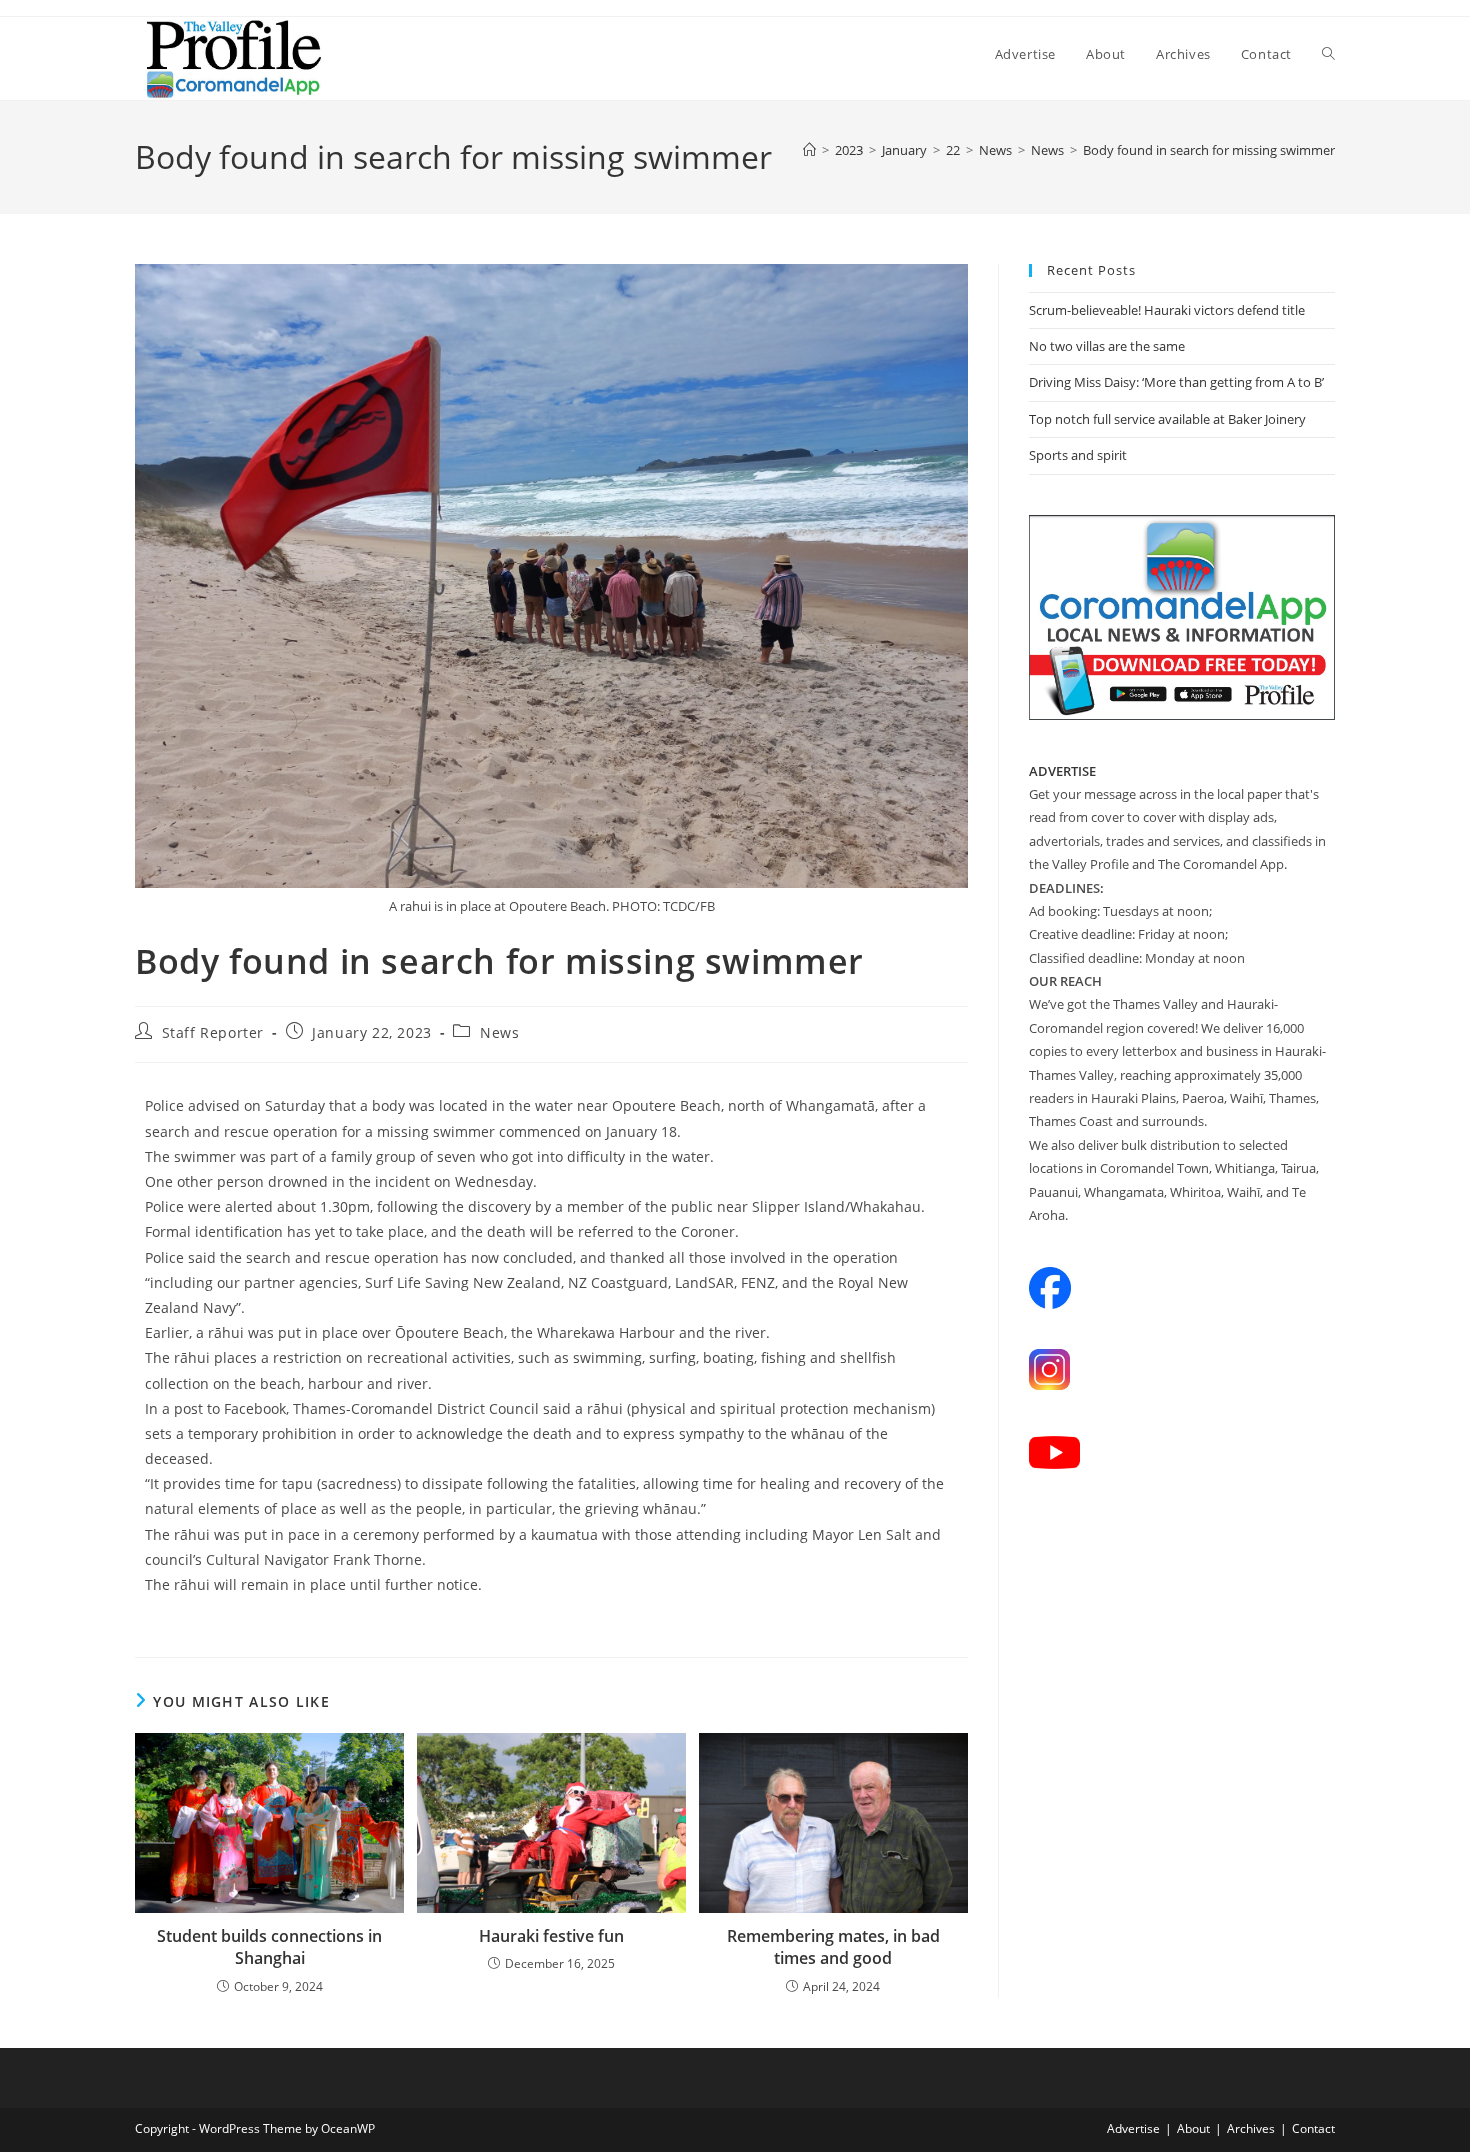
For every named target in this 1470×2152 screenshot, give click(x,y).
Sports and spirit (1078, 455)
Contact (1313, 2128)
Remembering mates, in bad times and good (833, 1947)
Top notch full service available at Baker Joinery (1167, 419)
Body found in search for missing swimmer (1209, 150)
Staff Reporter (213, 1032)
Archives (1251, 2128)
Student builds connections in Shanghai (269, 1947)
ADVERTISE (1062, 771)
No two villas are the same (1107, 346)
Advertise (1133, 2128)
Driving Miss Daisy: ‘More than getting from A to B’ (1176, 382)
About (1193, 2128)
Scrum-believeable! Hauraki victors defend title (1167, 310)
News (499, 1032)
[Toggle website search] (1328, 54)
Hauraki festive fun (551, 1936)
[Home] (809, 150)
